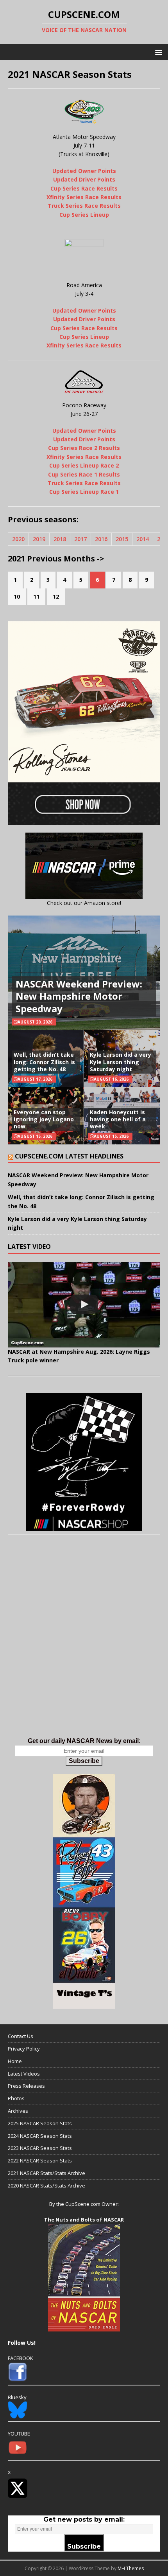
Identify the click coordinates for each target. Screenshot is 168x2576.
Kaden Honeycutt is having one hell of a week (118, 1119)
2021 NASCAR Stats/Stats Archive (46, 2173)
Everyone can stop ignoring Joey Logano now (44, 1119)
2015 (122, 539)
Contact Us (21, 2036)
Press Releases (26, 2086)
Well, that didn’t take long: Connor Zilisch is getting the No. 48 (44, 1062)
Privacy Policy (24, 2049)
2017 (80, 539)
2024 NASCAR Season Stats (40, 2136)
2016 (101, 539)
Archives (18, 2111)
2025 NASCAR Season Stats (40, 2123)
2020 (18, 539)
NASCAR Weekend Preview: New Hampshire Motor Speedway (79, 996)
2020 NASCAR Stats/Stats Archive (46, 2186)
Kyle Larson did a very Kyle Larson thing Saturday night (121, 1062)
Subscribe (84, 1761)
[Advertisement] (84, 1644)
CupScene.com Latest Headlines (69, 1156)
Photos (16, 2098)
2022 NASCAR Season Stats (40, 2160)
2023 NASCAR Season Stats (40, 2148)
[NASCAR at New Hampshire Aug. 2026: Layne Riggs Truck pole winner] (84, 1305)
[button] (157, 52)
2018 (60, 539)
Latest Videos (24, 2074)
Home (15, 2061)
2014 (143, 539)
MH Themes (131, 2568)
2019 (39, 539)
